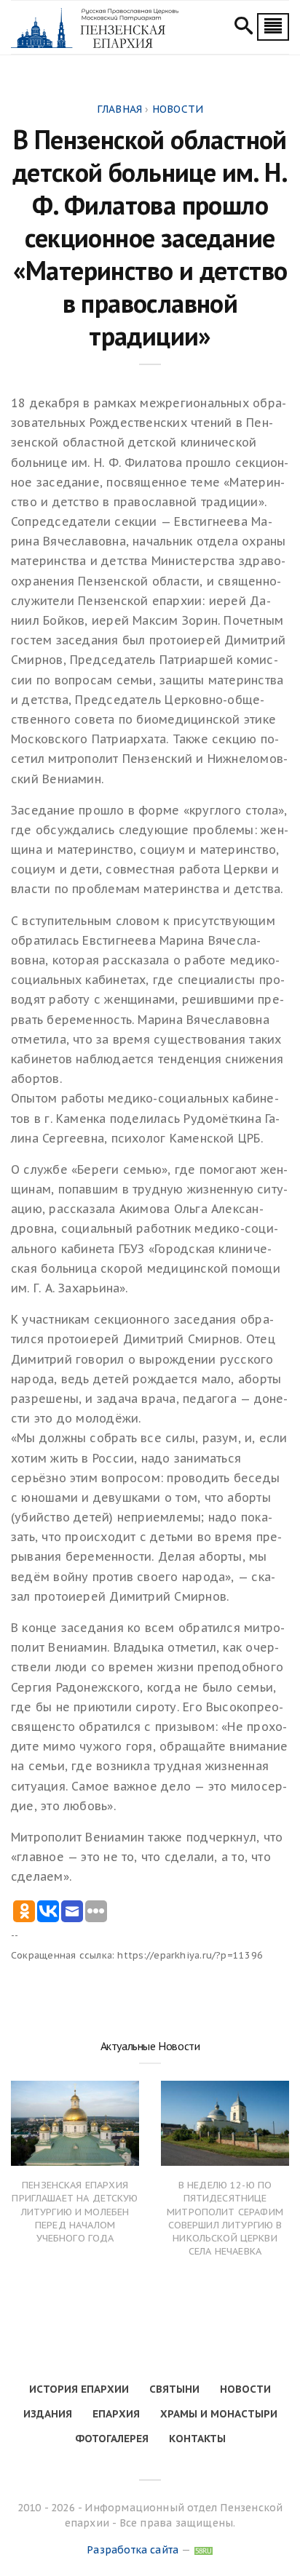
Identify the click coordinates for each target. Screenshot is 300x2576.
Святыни (174, 2389)
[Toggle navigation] (273, 27)
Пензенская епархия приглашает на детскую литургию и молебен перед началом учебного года (75, 2212)
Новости (245, 2389)
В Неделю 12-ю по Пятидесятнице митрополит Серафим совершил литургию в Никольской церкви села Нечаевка (225, 2218)
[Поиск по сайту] (244, 28)
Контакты (197, 2439)
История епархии (79, 2389)
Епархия (116, 2414)
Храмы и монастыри (219, 2414)
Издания (48, 2414)
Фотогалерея (112, 2439)
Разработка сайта (133, 2550)
